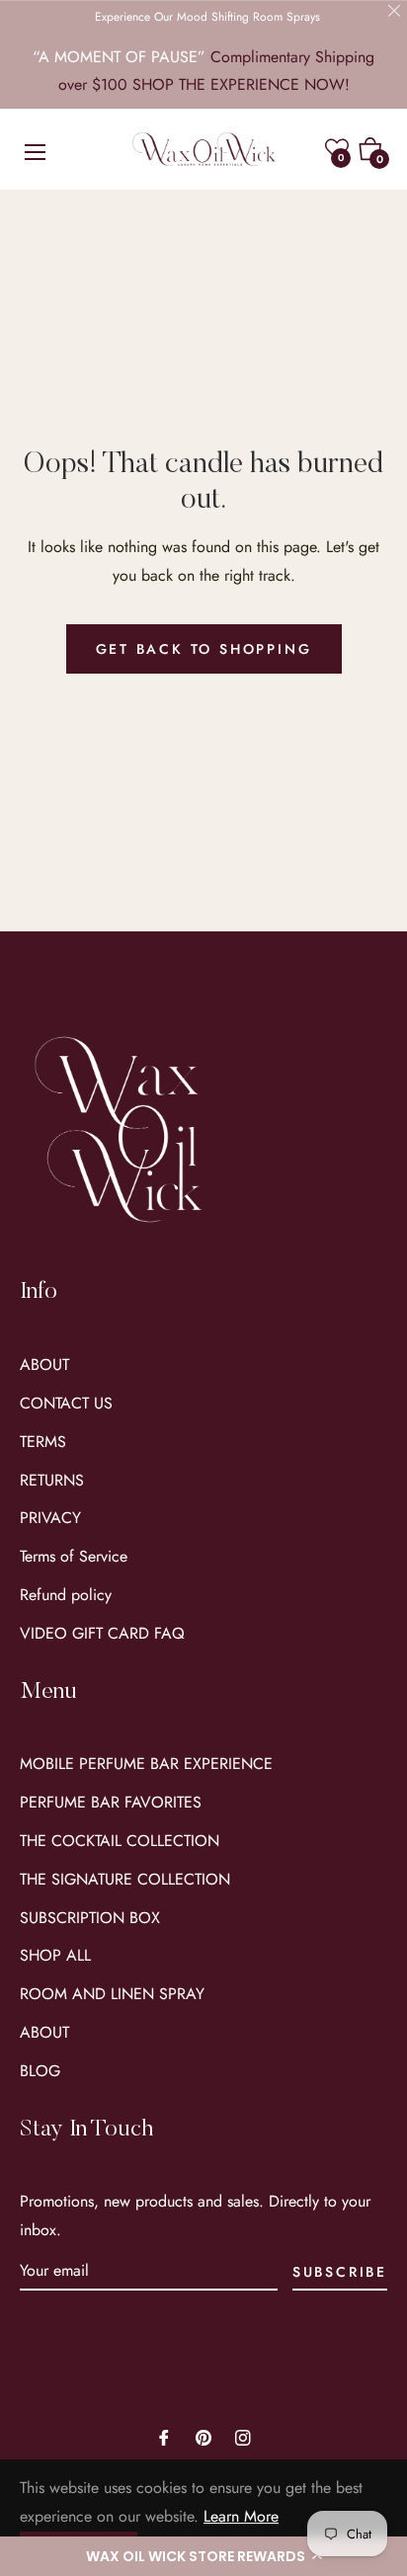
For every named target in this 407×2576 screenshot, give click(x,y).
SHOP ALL (55, 1955)
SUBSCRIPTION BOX (90, 1918)
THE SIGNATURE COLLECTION (125, 1879)
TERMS (43, 1442)
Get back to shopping (204, 649)
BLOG (40, 2071)
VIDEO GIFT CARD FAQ (102, 1633)
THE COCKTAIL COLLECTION (120, 1841)
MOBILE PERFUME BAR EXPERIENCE (146, 1764)
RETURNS (52, 1480)
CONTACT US (66, 1403)
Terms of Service (74, 1556)
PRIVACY (50, 1518)
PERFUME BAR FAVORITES (111, 1802)
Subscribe (340, 2272)
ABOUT (44, 1365)
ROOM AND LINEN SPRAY (112, 1994)
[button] (203, 2556)
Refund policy (66, 1595)
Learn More (241, 2516)
